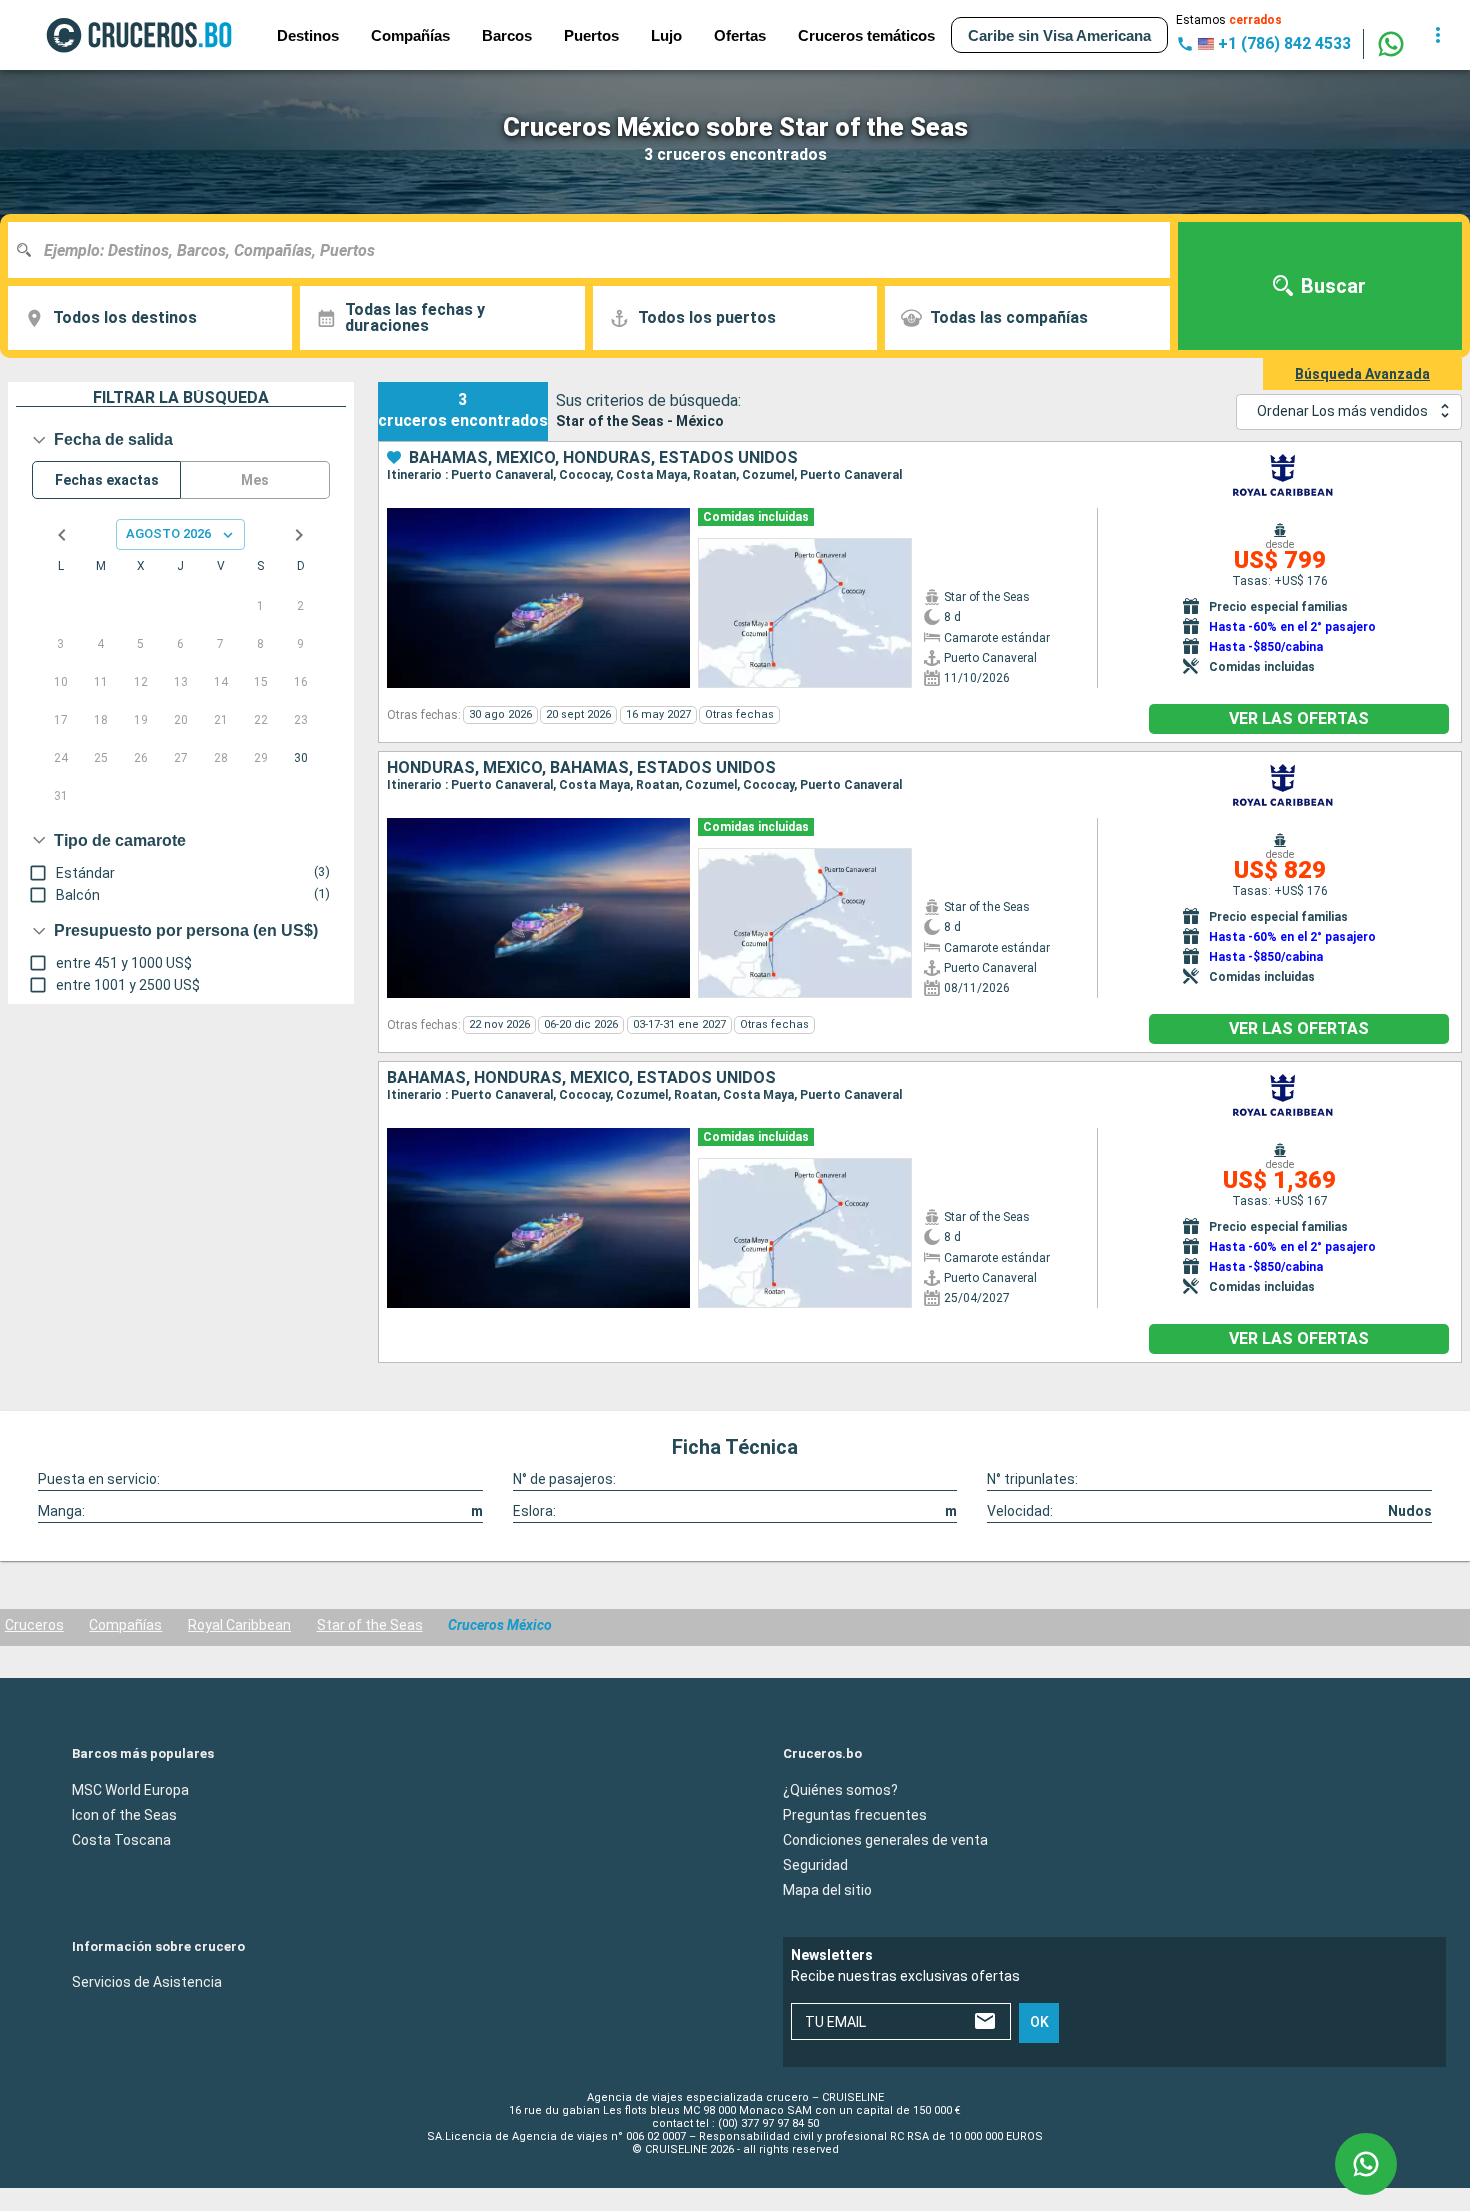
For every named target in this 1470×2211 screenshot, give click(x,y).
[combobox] (596, 250)
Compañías (125, 1625)
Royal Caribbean (239, 1625)
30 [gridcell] (301, 758)
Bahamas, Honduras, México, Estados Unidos (581, 1078)
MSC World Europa (130, 1789)
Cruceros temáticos (866, 35)
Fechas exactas (107, 480)
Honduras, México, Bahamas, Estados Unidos (581, 768)
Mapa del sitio (827, 1889)
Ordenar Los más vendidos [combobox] (1342, 411)
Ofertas (740, 35)
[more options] (1438, 35)
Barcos (507, 35)
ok (1039, 2022)
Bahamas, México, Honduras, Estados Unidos (603, 458)
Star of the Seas (370, 1625)
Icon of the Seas (124, 1814)
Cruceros (34, 1625)
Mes (255, 480)
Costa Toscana (121, 1839)
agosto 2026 (168, 533)
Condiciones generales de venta (885, 1839)
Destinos (308, 35)
